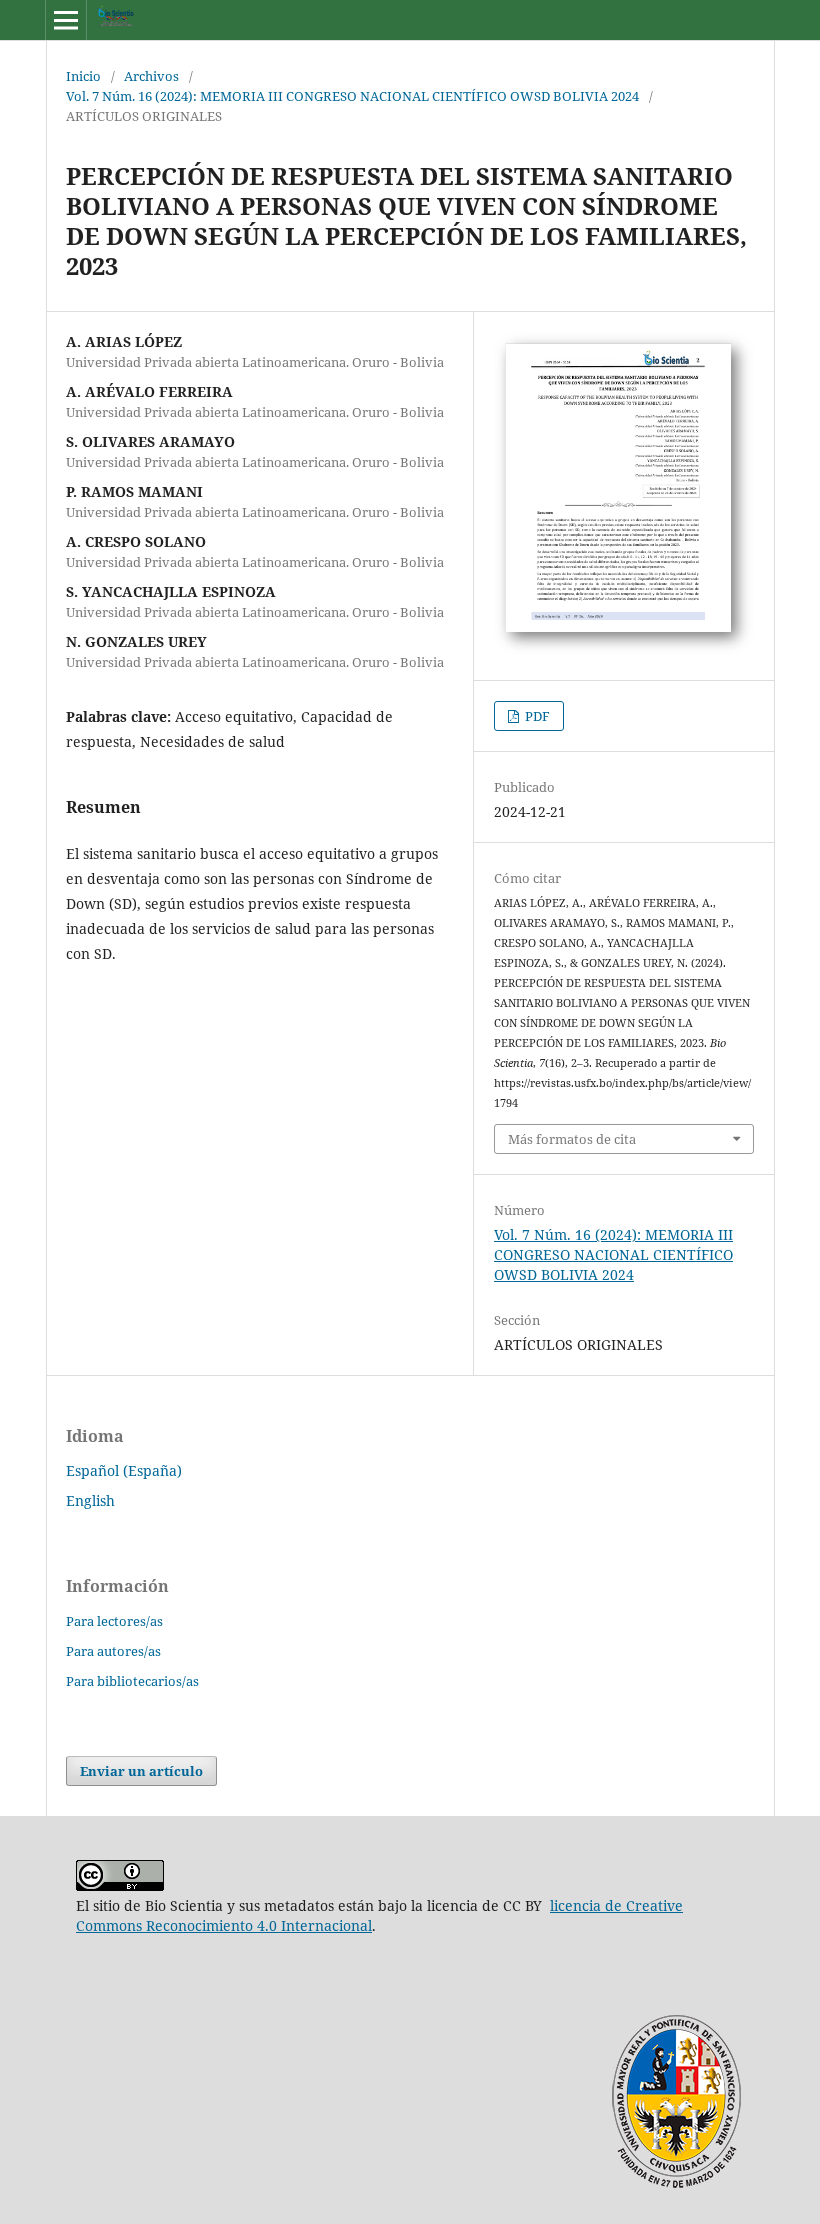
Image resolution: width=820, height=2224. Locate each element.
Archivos (151, 76)
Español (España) (124, 1470)
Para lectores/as (114, 1621)
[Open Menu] (66, 20)
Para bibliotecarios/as (132, 1681)
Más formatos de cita (572, 1139)
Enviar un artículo (141, 1771)
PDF (536, 716)
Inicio (83, 76)
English (90, 1500)
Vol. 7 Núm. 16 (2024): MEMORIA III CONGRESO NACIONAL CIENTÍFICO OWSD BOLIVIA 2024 (352, 96)
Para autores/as (113, 1651)
